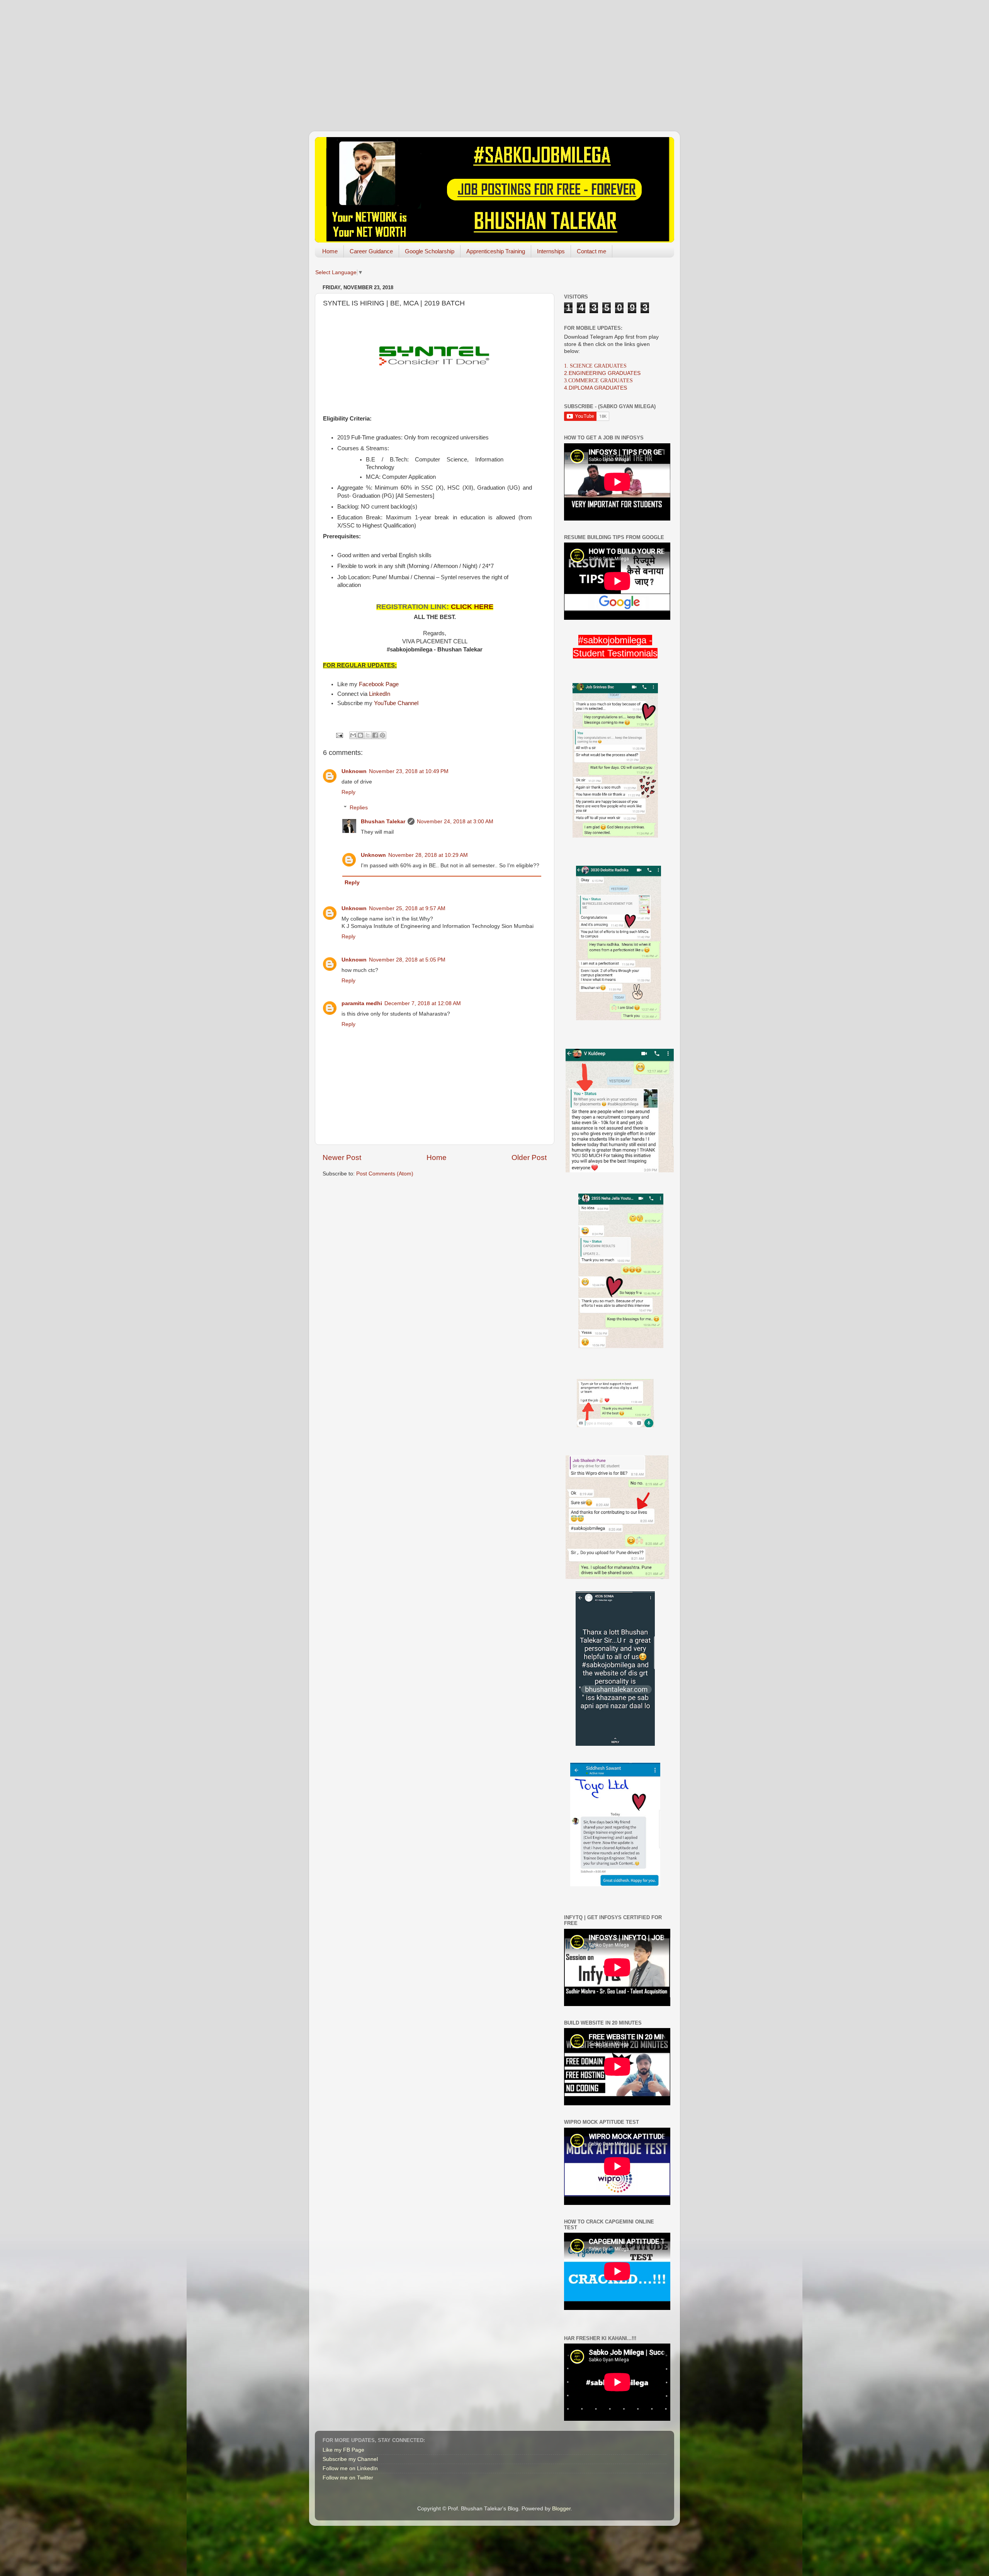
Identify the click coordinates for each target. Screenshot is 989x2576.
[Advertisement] (494, 54)
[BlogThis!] (360, 735)
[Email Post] (339, 735)
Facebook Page (379, 684)
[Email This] (353, 735)
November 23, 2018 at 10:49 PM (409, 771)
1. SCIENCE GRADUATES (595, 366)
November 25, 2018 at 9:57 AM (407, 908)
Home (330, 251)
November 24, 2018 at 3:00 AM (455, 822)
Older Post (529, 1157)
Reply (348, 792)
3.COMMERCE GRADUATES (598, 381)
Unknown (354, 771)
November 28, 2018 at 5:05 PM (407, 960)
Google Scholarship (430, 251)
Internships (551, 251)
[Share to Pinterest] (382, 735)
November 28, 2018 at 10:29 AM (428, 855)
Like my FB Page (343, 2450)
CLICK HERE (472, 607)
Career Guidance (371, 251)
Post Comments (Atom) (385, 1174)
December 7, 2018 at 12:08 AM (423, 1003)
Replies (359, 808)
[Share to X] (368, 735)
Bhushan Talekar (383, 822)
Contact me (591, 251)
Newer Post (342, 1157)
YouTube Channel (396, 703)
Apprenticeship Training (496, 251)
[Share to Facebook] (375, 735)
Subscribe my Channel (350, 2459)
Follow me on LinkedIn (350, 2468)
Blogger (561, 2509)
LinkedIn (380, 694)
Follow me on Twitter (348, 2478)
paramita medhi (362, 1003)
